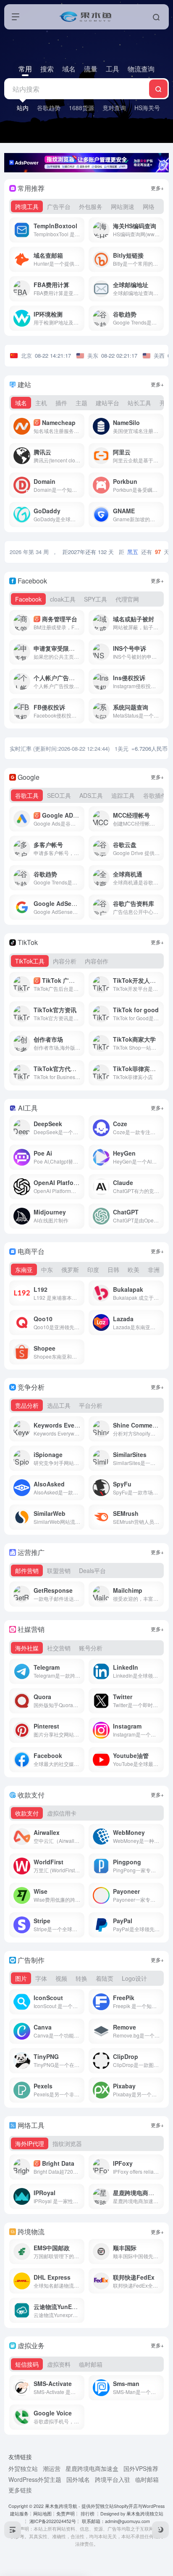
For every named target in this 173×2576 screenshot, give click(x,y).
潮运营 (52, 2468)
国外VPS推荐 (141, 2468)
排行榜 (88, 2514)
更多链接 (20, 2490)
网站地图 (42, 2514)
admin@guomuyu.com (127, 2521)
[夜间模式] (160, 2530)
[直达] (80, 230)
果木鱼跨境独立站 (145, 2514)
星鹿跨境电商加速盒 (92, 2468)
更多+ (157, 188)
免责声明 (66, 2514)
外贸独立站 (23, 2468)
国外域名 (78, 2479)
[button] (16, 17)
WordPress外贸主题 (35, 2479)
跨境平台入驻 (113, 2479)
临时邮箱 (147, 2479)
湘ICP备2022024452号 (52, 2521)
